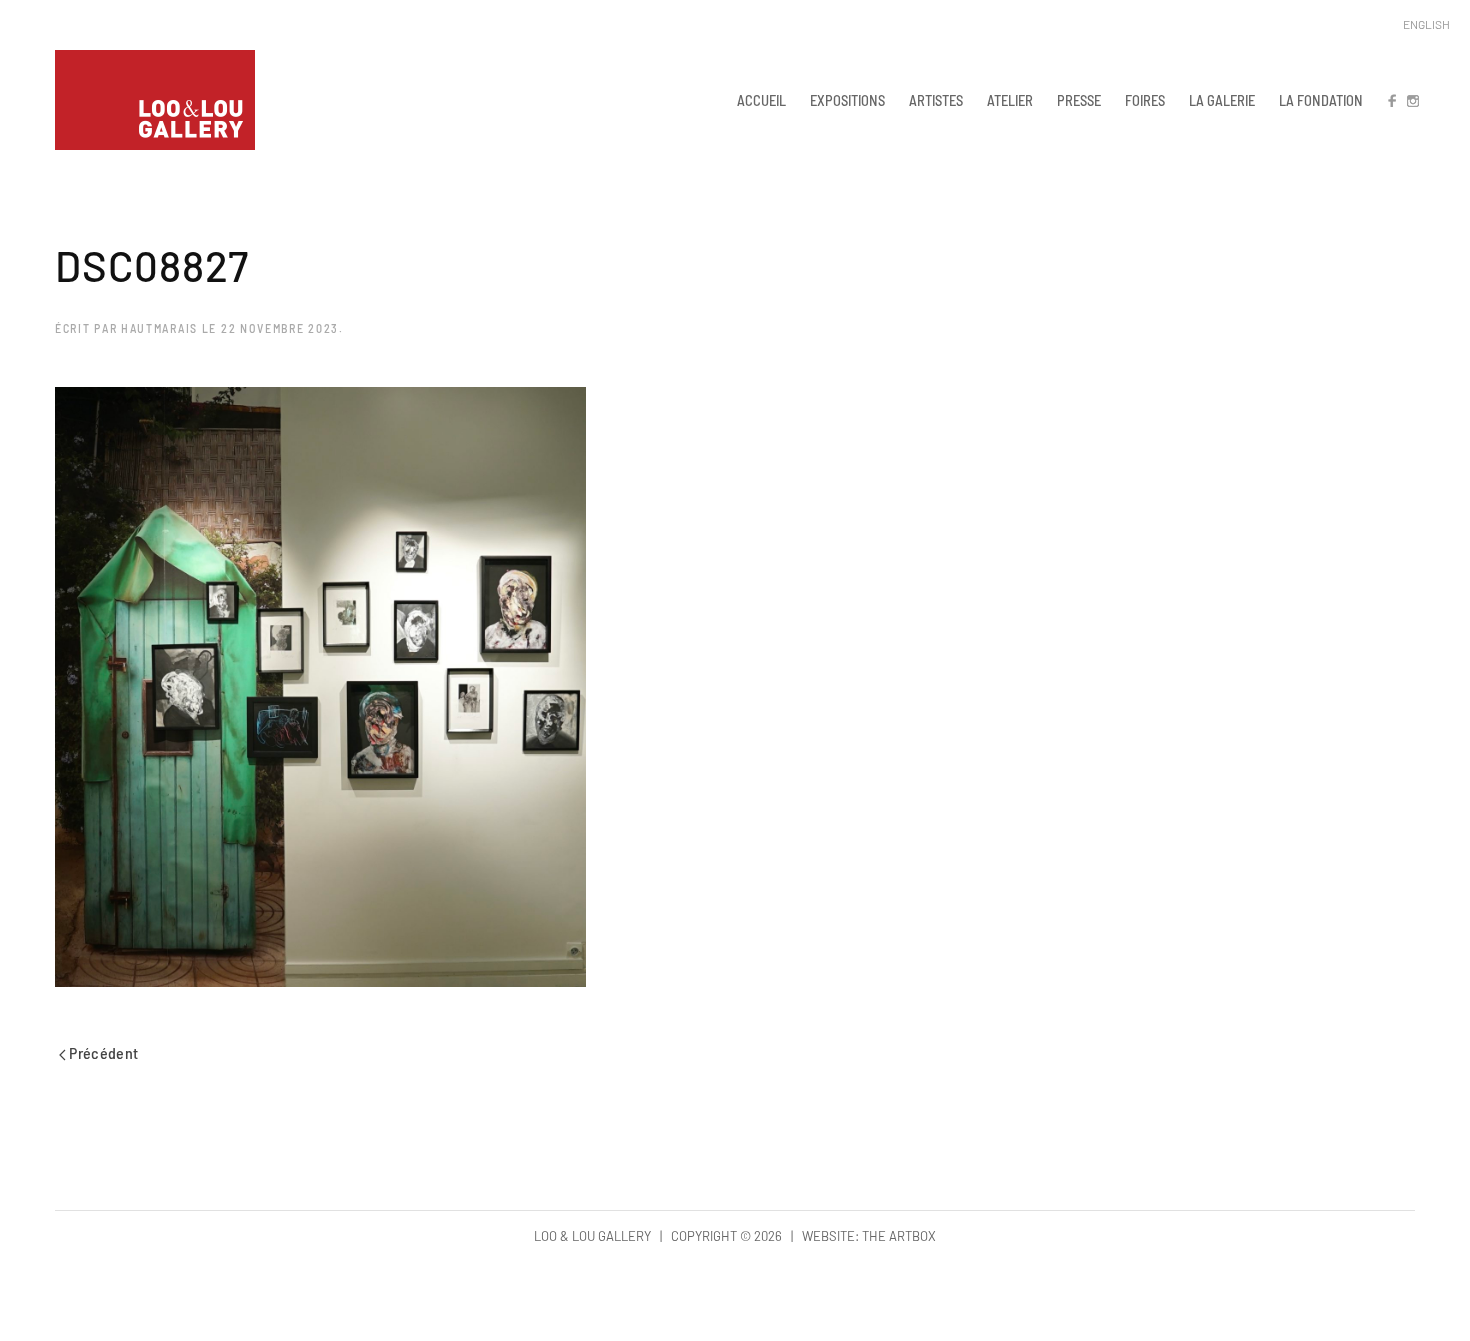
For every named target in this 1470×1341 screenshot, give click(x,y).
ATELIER (1010, 100)
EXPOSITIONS (847, 100)
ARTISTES (936, 100)
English (1426, 24)
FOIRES (1145, 100)
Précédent (102, 1052)
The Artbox (899, 1236)
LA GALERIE (1222, 100)
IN (1412, 100)
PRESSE (1079, 100)
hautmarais (159, 328)
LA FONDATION (1321, 100)
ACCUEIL (761, 100)
